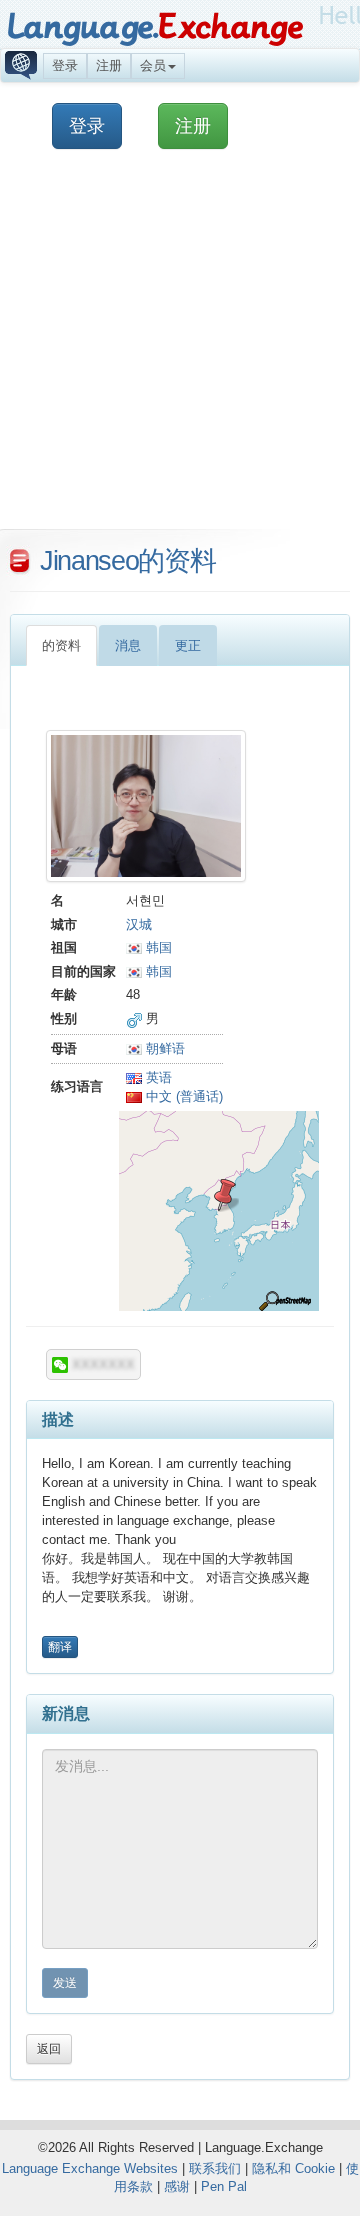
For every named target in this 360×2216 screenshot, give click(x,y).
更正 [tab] (188, 645)
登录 (65, 65)
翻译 (60, 1647)
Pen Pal (224, 2186)
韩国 (157, 947)
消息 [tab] (128, 645)
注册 (109, 65)
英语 (157, 1077)
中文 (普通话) (182, 1096)
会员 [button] (153, 65)
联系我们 (215, 2168)
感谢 (177, 2186)
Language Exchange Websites (90, 2168)
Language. (154, 27)
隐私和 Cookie (293, 2168)
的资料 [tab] (61, 645)
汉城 (139, 924)
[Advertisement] (180, 349)
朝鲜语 (163, 1048)
